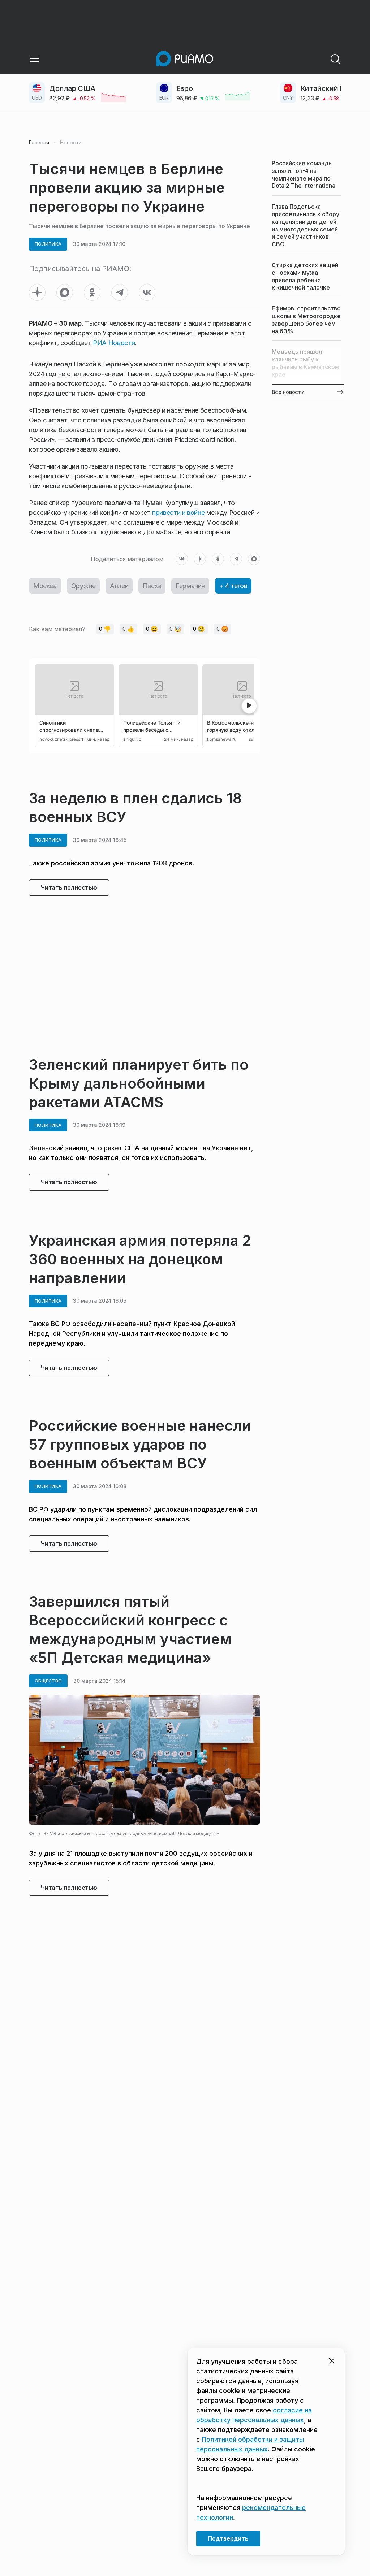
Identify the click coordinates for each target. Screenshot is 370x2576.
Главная (39, 143)
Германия (190, 586)
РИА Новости (114, 343)
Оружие (83, 586)
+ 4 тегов (233, 586)
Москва (45, 586)
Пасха (152, 586)
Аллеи (119, 586)
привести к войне (177, 512)
